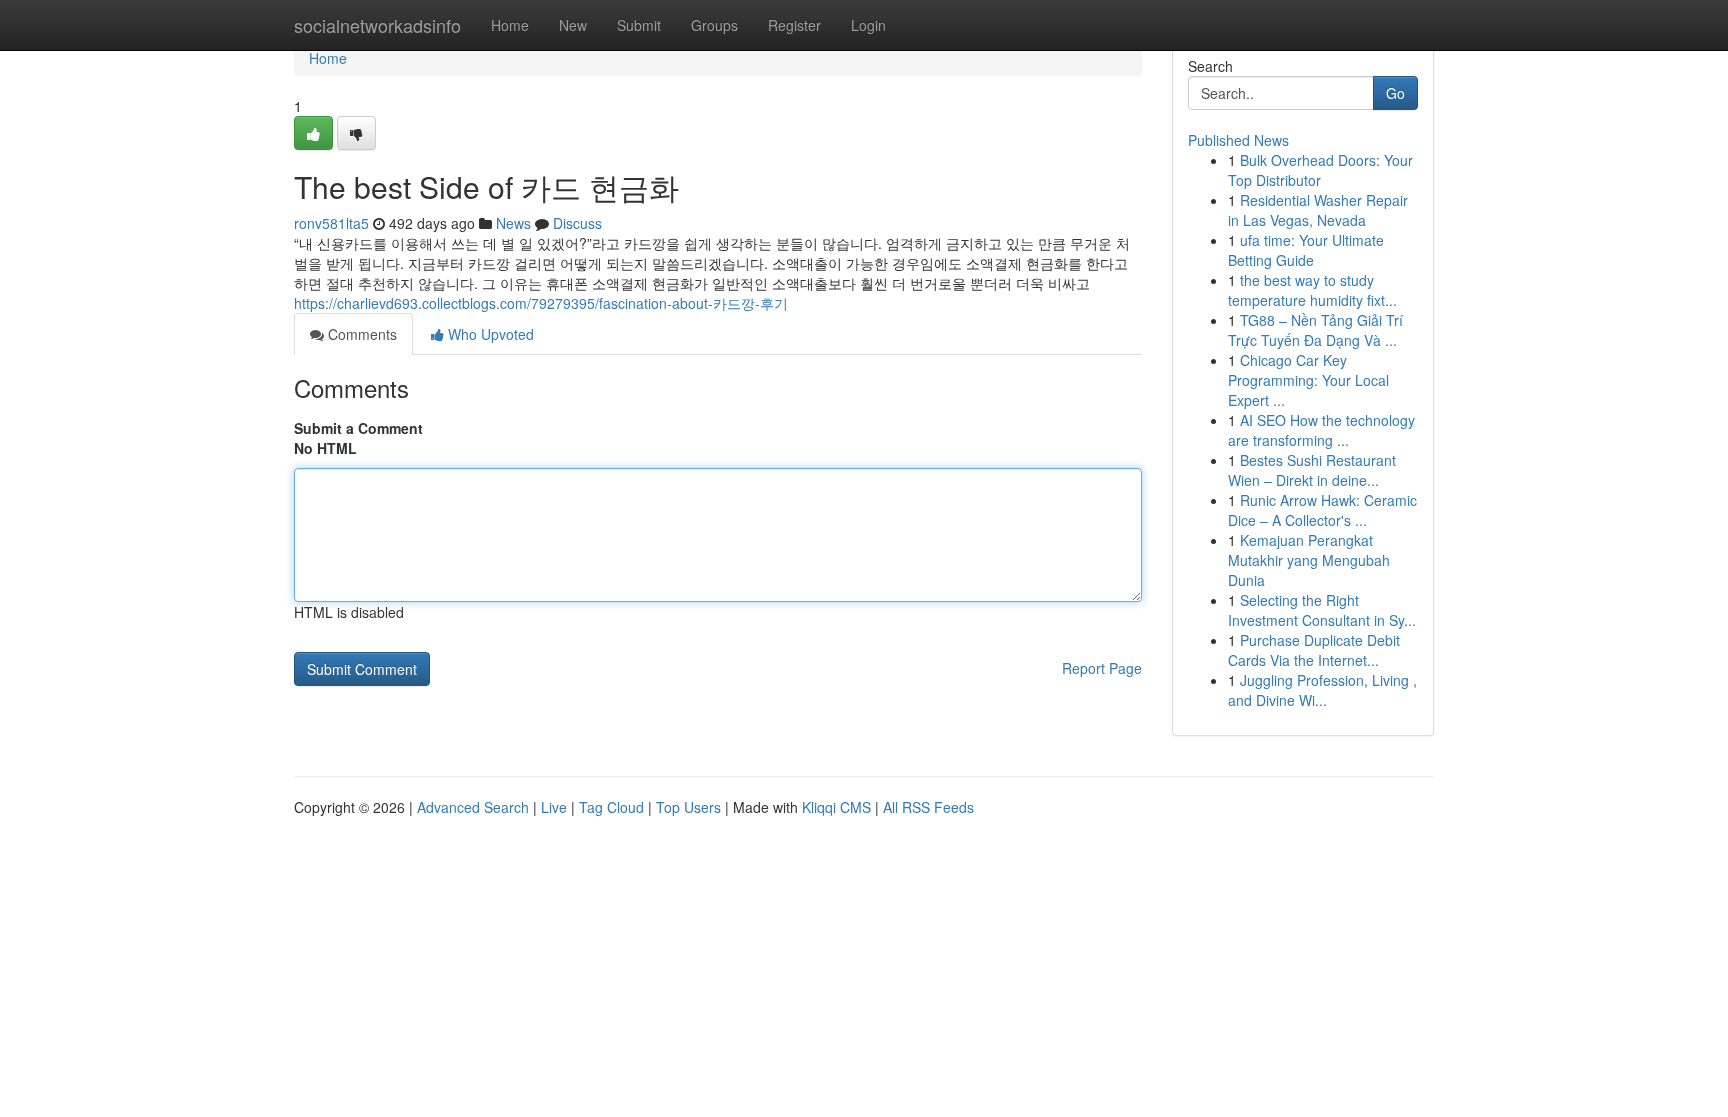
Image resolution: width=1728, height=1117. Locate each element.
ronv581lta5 (331, 223)
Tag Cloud (611, 807)
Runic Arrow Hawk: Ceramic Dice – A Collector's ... (1322, 510)
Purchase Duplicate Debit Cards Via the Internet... (1314, 650)
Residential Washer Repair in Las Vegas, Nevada (1318, 210)
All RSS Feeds (928, 807)
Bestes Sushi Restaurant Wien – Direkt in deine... (1312, 470)
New (573, 25)
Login (868, 25)
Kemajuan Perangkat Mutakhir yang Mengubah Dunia (1309, 560)
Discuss (577, 223)
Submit (639, 25)
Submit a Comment (358, 428)
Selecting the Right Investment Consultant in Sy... (1322, 610)
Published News (1238, 140)
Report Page (1102, 668)
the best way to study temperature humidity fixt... (1312, 290)
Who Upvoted (489, 334)
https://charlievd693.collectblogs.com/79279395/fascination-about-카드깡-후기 (541, 303)
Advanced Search (473, 807)
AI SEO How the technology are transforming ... (1321, 430)
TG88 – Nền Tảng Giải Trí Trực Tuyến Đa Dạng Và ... (1315, 330)
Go (1395, 93)
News (513, 223)
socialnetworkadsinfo (377, 25)
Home (510, 25)
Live (554, 807)
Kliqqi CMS (836, 807)
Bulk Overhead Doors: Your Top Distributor (1320, 170)
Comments (360, 334)
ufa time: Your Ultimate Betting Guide (1306, 250)
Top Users (688, 807)
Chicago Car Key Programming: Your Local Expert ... (1308, 380)
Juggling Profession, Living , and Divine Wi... (1322, 690)
